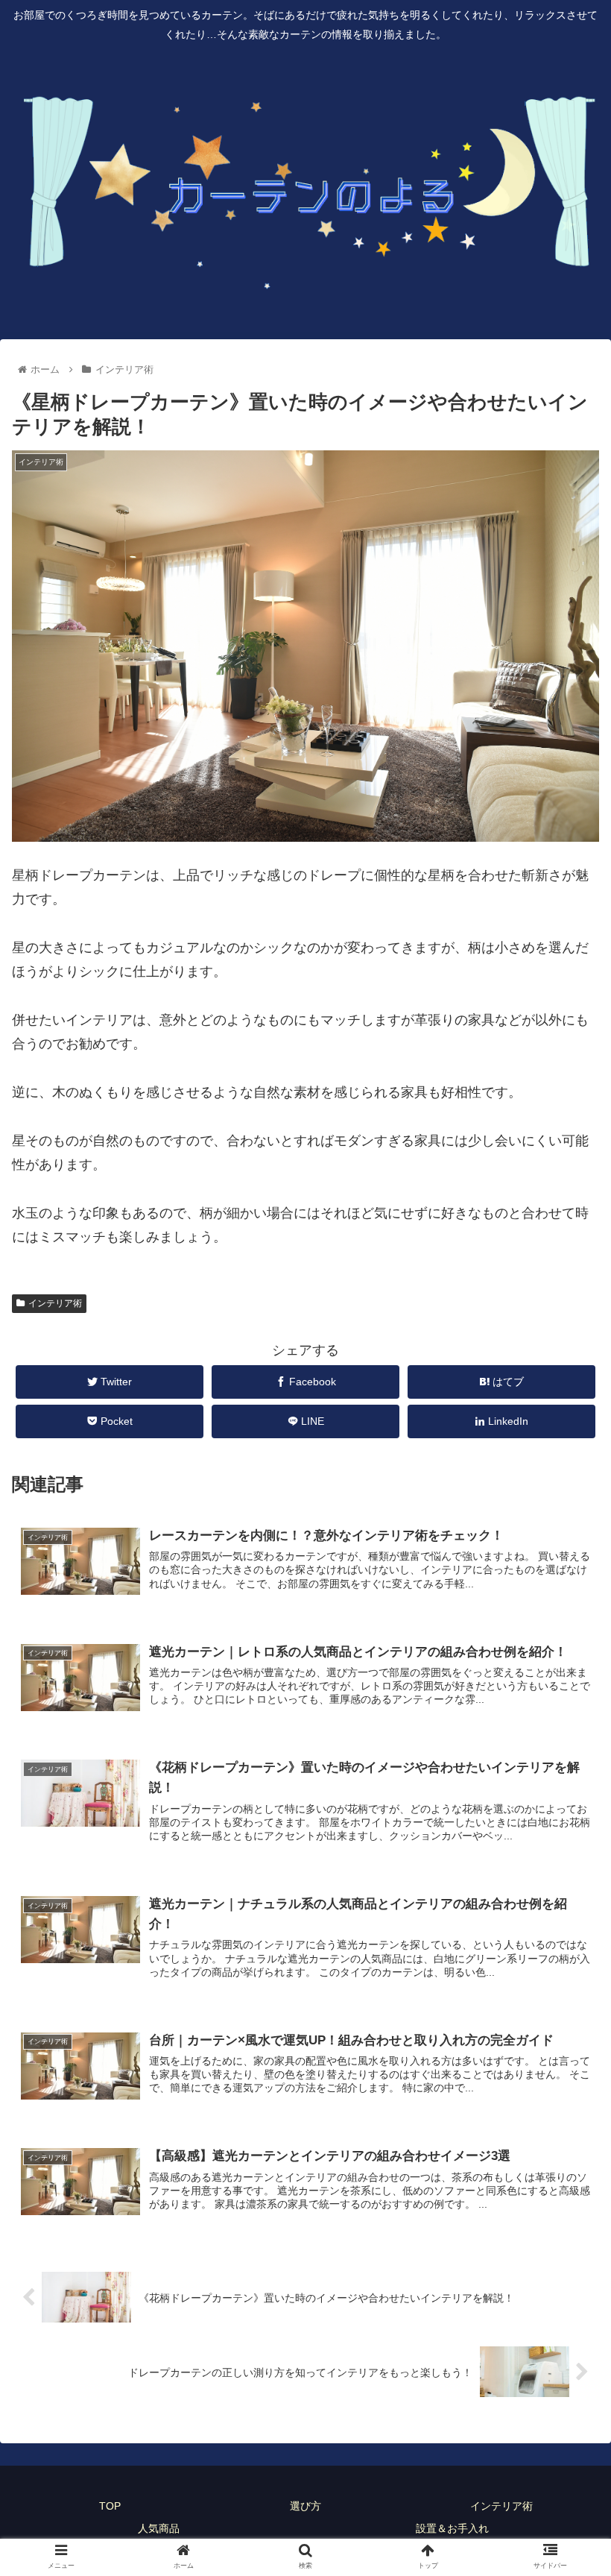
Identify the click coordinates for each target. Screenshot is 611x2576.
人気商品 (159, 2528)
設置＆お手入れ (452, 2528)
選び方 (305, 2506)
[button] (565, 1724)
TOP (110, 2506)
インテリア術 (55, 1303)
